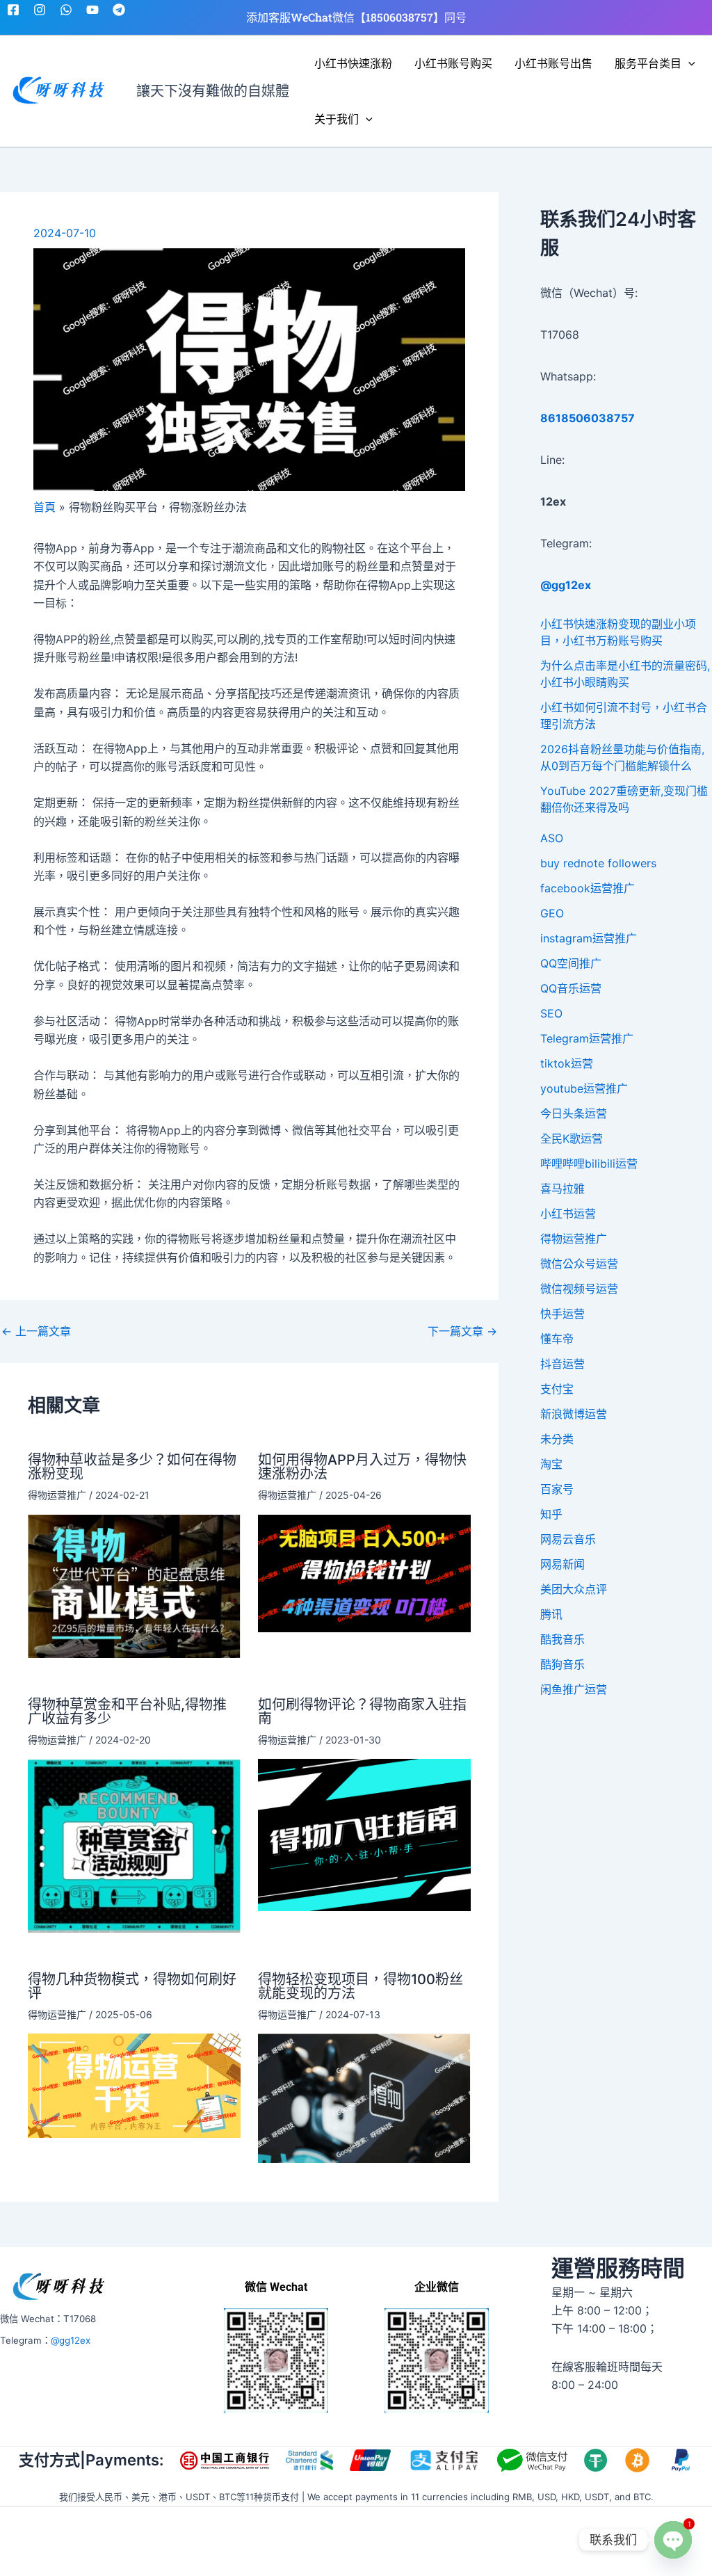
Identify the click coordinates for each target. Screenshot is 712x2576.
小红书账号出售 (553, 63)
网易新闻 (563, 1564)
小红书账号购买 (453, 63)
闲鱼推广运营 (574, 1689)
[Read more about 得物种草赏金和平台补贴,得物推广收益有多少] (134, 1844)
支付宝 (557, 1389)
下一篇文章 (462, 1331)
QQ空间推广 (571, 963)
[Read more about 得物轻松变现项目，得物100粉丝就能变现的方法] (364, 2097)
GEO (552, 913)
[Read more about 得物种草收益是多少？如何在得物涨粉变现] (134, 1585)
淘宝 (551, 1464)
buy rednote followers (598, 863)
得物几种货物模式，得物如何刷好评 (132, 1986)
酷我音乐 (563, 1639)
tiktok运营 (567, 1063)
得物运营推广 (57, 1495)
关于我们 (337, 119)
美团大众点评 (574, 1589)
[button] (688, 63)
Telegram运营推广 (587, 1038)
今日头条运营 (574, 1113)
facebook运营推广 (588, 888)
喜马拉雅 (563, 1189)
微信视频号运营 (579, 1289)
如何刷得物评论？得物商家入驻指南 (362, 1712)
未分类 (557, 1439)
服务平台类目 (648, 63)
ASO (552, 838)
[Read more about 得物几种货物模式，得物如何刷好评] (134, 2084)
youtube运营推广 (584, 1088)
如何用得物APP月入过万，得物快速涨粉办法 (362, 1467)
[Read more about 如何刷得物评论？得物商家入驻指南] (364, 1834)
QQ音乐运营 (571, 988)
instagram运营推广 (589, 938)
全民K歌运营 (572, 1138)
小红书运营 (568, 1214)
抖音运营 (563, 1364)
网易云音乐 (568, 1539)
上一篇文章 (36, 1331)
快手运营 (563, 1314)
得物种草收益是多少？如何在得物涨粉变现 (132, 1467)
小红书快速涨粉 (353, 63)
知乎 (551, 1514)
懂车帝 (557, 1339)
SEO (551, 1013)
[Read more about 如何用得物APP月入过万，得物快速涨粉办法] (364, 1572)
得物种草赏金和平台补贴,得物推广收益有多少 (127, 1712)
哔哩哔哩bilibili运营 (589, 1164)
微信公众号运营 (579, 1264)
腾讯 (551, 1614)
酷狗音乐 (563, 1664)
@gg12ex (71, 2340)
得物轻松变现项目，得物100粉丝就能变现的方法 (361, 1986)
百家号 (557, 1489)
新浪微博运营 (574, 1414)
